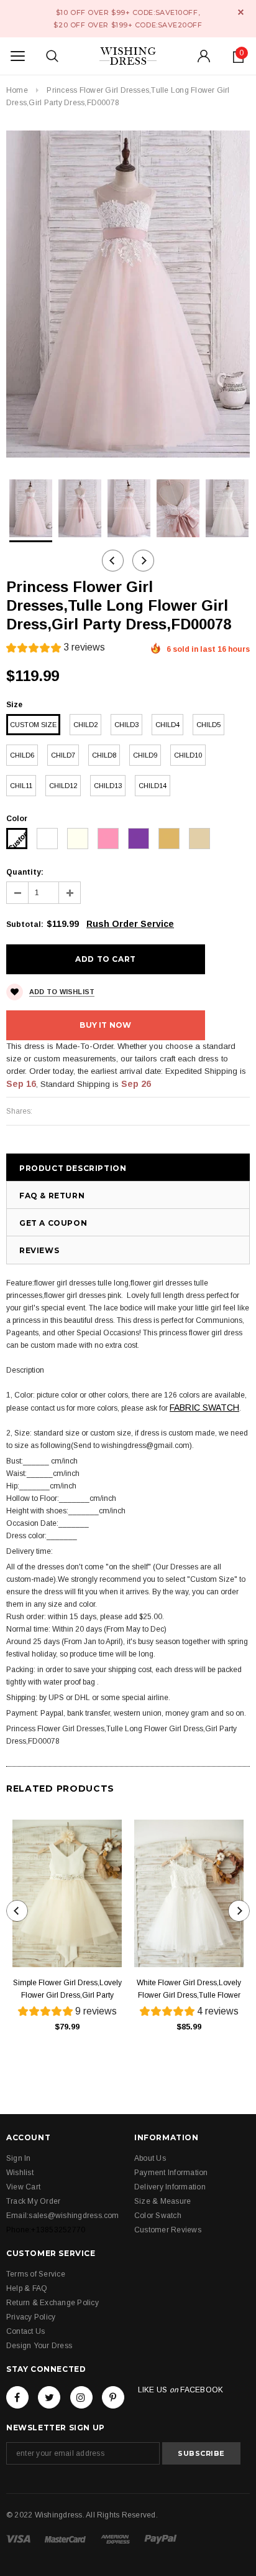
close (241, 12)
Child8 (104, 755)
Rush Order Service (130, 924)
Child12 (63, 786)
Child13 (108, 786)
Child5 (208, 725)
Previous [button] (113, 561)
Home (17, 90)
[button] (56, 649)
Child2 (85, 725)
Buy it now (105, 1025)
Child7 (63, 755)
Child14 (153, 786)
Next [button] (143, 561)
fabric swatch (204, 1408)
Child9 (145, 755)
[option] (128, 294)
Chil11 (21, 786)
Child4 (167, 725)
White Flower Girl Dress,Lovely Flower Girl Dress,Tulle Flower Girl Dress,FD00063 (189, 1990)
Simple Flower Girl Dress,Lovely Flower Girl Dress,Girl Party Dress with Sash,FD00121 (67, 1990)
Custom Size (33, 725)
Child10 (188, 755)
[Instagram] (81, 2397)
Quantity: (25, 872)
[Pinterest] (113, 2397)
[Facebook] (17, 2397)
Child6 (22, 755)
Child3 (126, 725)
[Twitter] (49, 2397)
